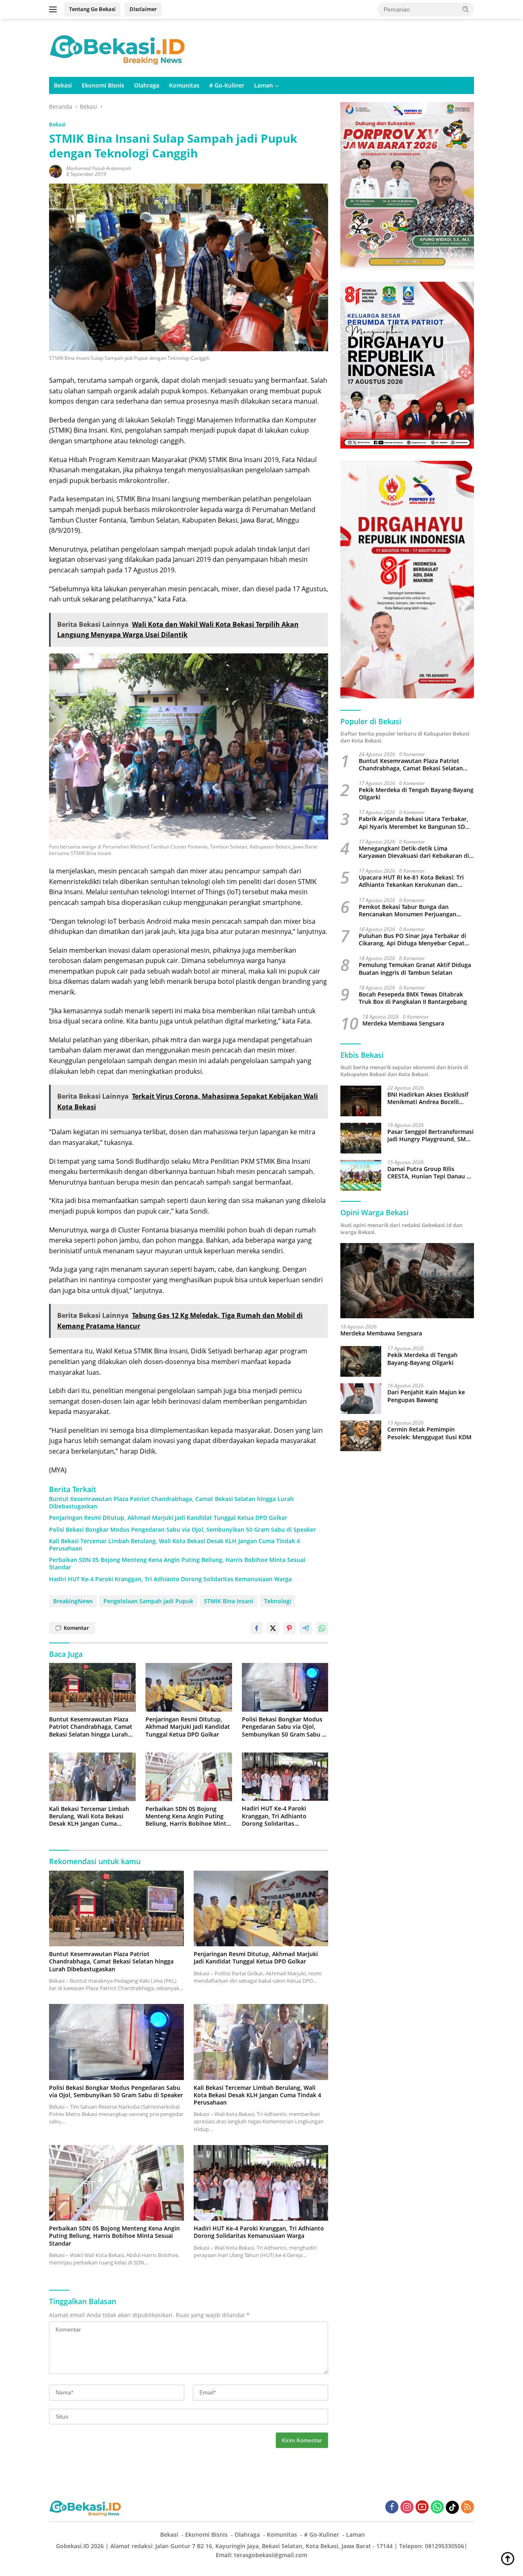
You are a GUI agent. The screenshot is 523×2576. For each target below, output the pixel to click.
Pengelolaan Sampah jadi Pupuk (148, 1601)
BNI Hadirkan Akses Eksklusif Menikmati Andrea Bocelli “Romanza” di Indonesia (428, 1099)
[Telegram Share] (306, 1628)
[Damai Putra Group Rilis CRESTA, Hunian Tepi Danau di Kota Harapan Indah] (361, 1175)
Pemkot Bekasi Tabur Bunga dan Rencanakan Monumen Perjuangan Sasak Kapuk (408, 911)
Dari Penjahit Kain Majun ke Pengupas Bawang (426, 1396)
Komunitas (184, 85)
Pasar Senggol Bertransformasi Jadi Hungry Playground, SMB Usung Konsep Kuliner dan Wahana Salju (430, 1136)
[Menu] (55, 9)
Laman (264, 85)
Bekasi (63, 85)
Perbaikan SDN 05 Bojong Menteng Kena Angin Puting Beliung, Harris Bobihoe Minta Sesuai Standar (177, 1564)
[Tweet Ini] (273, 1628)
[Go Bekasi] (118, 47)
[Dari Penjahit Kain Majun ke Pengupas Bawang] (361, 1399)
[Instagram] (407, 2508)
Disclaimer (143, 9)
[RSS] (467, 2508)
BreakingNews (73, 1601)
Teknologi (278, 1601)
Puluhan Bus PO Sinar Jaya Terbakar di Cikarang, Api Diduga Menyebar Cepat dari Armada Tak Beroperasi (412, 940)
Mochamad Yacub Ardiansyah (99, 168)
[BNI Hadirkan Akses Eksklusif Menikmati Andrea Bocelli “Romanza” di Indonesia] (361, 1101)
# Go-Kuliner (227, 85)
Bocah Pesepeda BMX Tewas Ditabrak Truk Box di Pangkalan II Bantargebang (413, 998)
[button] (466, 9)
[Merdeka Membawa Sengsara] (407, 1281)
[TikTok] (452, 2507)
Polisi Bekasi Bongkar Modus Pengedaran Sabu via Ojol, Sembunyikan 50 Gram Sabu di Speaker (182, 1530)
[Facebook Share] (257, 1628)
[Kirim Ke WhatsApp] (322, 1628)
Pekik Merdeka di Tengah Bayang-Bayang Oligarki (416, 794)
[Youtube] (422, 2508)
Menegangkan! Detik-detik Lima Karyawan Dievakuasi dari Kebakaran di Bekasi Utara (414, 852)
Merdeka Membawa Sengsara (403, 1024)
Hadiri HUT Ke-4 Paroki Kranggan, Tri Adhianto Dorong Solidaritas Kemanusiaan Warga (170, 1579)
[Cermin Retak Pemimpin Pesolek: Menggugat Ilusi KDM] (361, 1436)
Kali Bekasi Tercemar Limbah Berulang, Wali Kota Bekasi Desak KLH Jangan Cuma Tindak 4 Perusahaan (174, 1545)
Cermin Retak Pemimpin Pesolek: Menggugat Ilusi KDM (429, 1434)
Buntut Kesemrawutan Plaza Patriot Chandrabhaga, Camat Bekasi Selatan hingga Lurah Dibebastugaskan (171, 1503)
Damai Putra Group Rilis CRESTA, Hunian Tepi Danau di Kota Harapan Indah (430, 1173)
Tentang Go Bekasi (92, 9)
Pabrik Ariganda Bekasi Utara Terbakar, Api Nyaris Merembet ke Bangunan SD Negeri (413, 823)
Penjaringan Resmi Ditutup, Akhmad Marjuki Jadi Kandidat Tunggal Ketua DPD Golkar (168, 1518)
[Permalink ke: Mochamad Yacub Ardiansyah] (56, 171)
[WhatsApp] (437, 2508)
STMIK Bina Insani (229, 1601)
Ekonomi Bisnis (103, 85)
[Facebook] (392, 2508)
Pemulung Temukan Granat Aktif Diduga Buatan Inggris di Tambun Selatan (415, 969)
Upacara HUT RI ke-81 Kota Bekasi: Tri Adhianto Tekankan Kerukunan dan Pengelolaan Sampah (411, 882)
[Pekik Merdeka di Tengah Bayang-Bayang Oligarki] (361, 1361)
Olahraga (147, 85)
